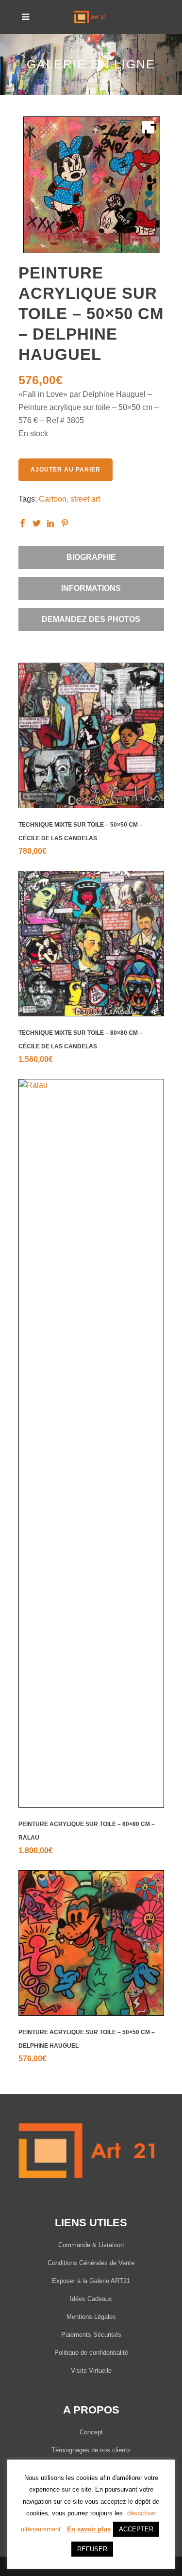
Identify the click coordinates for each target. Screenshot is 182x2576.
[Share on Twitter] (37, 523)
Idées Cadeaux (91, 2299)
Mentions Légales (91, 2317)
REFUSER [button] (92, 2549)
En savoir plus (89, 2529)
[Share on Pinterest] (65, 523)
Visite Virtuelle (91, 2371)
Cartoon (53, 499)
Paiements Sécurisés (91, 2335)
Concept (91, 2432)
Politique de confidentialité (91, 2353)
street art (85, 499)
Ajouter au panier (66, 470)
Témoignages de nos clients (91, 2450)
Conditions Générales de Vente (91, 2263)
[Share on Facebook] (23, 523)
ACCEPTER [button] (136, 2529)
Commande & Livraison (91, 2245)
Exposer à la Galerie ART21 (91, 2281)
